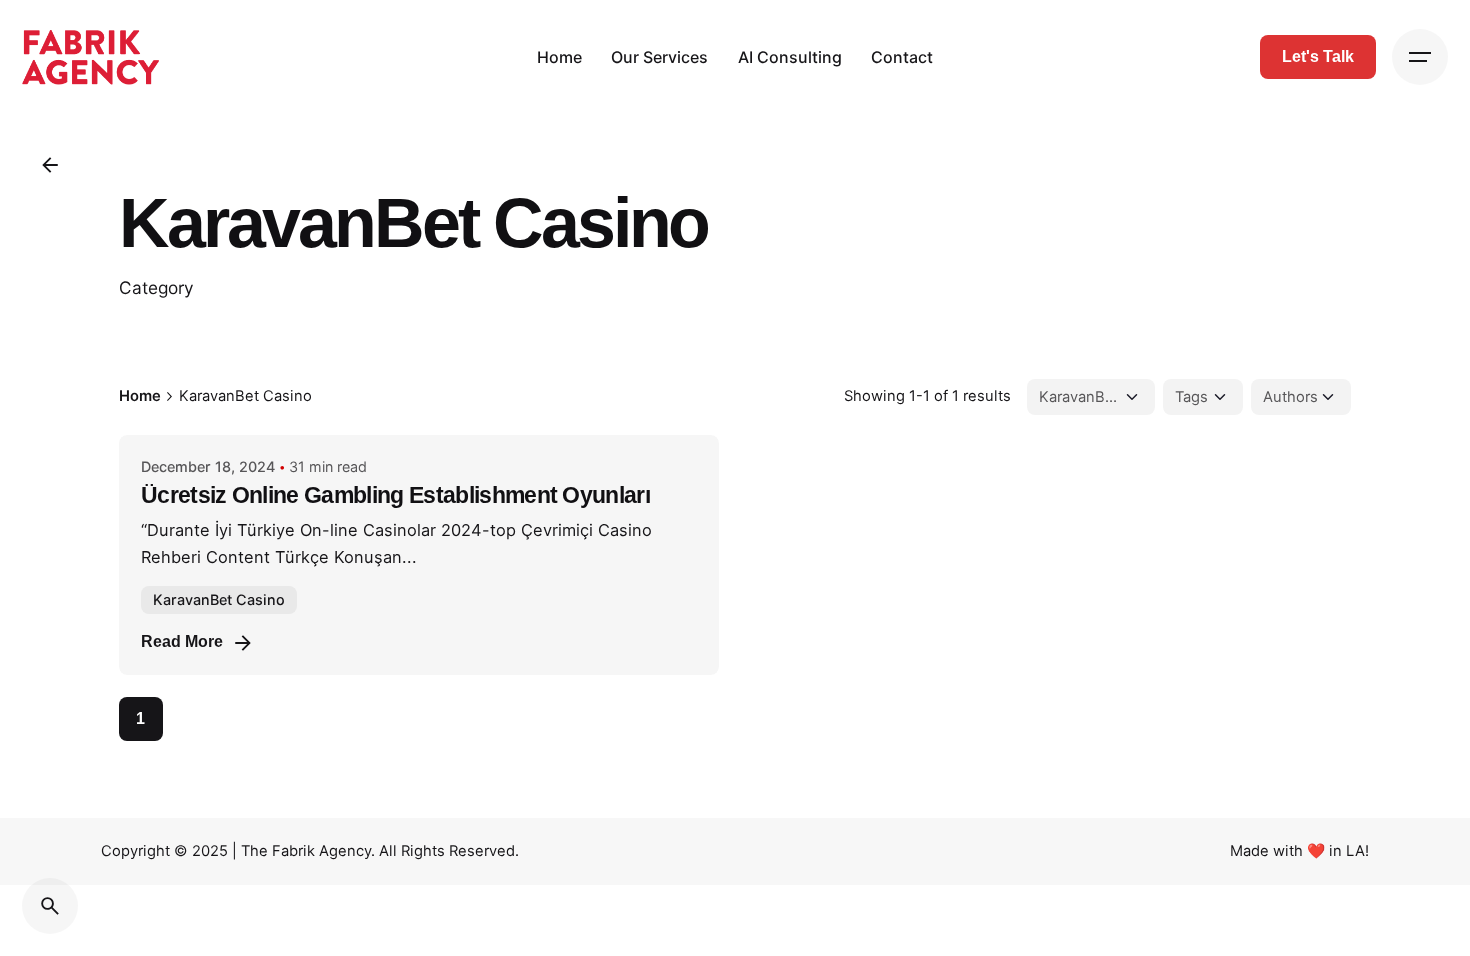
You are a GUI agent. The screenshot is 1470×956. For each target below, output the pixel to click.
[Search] (50, 906)
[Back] (50, 165)
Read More (182, 641)
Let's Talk (1318, 56)
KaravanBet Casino (219, 599)
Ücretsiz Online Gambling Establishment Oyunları (395, 495)
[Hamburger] (1420, 57)
